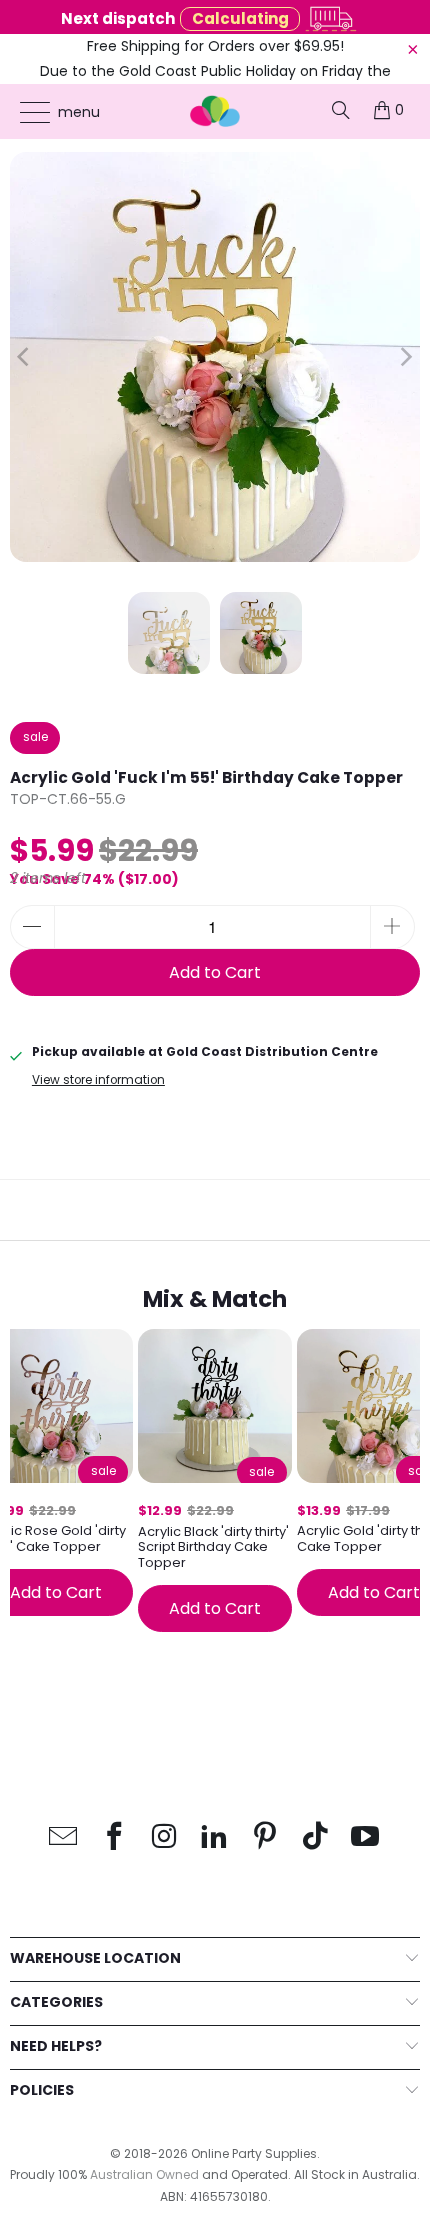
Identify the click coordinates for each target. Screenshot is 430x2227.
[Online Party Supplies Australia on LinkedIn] (215, 1837)
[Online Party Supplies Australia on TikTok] (316, 1837)
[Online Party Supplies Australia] (215, 111)
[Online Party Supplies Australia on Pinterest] (265, 1837)
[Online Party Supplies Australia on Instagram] (165, 1837)
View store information (98, 1080)
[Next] (405, 357)
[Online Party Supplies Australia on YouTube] (366, 1837)
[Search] (341, 110)
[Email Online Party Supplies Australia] (64, 1837)
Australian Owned (144, 2174)
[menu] (25, 112)
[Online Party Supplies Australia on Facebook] (114, 1837)
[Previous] (25, 357)
